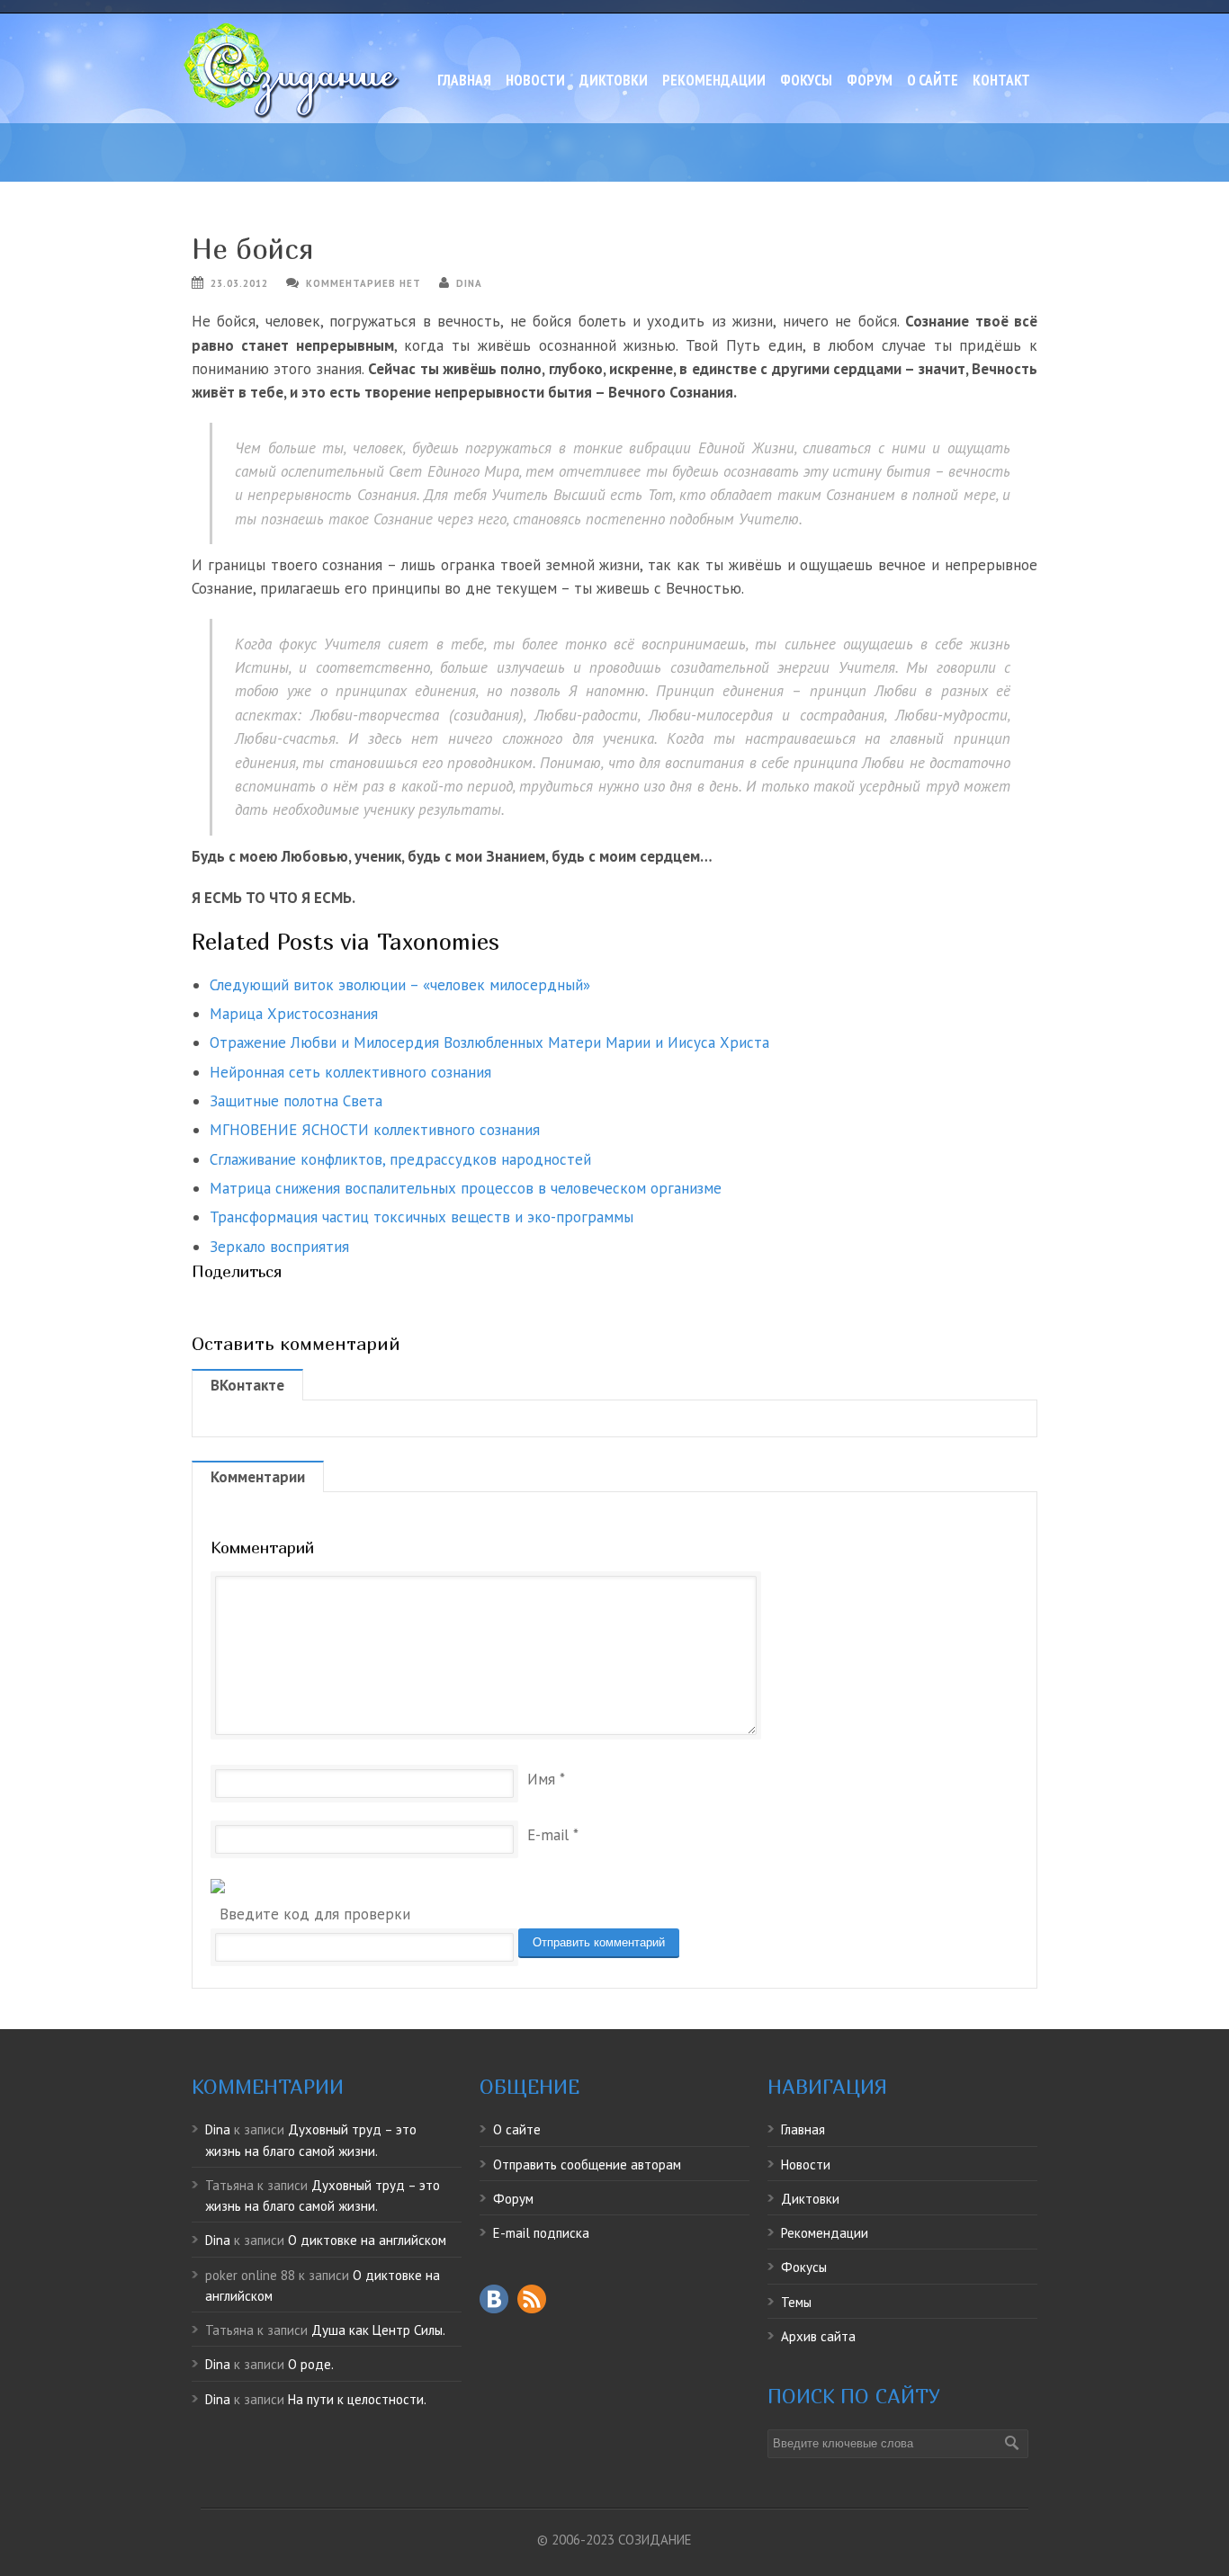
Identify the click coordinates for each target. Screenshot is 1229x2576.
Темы (796, 2302)
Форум (870, 80)
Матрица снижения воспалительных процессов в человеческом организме (466, 1188)
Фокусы (806, 80)
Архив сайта (818, 2336)
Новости (535, 80)
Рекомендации (714, 80)
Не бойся (252, 249)
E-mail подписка (541, 2233)
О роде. (311, 2364)
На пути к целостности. (357, 2399)
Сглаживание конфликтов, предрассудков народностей (400, 1159)
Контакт (1001, 80)
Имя (541, 1779)
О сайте (933, 80)
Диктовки (614, 80)
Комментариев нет (363, 283)
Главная (464, 80)
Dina (469, 283)
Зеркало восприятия (279, 1247)
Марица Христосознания (294, 1014)
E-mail (548, 1835)
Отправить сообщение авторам (587, 2165)
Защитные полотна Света (296, 1101)
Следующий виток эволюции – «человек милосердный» (400, 985)
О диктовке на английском (367, 2240)
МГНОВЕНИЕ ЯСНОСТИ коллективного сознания (375, 1130)
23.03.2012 (239, 283)
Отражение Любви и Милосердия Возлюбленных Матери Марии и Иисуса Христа (489, 1042)
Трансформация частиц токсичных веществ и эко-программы (422, 1217)
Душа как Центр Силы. (378, 2330)
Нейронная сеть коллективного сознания (350, 1072)
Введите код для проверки (315, 1914)
